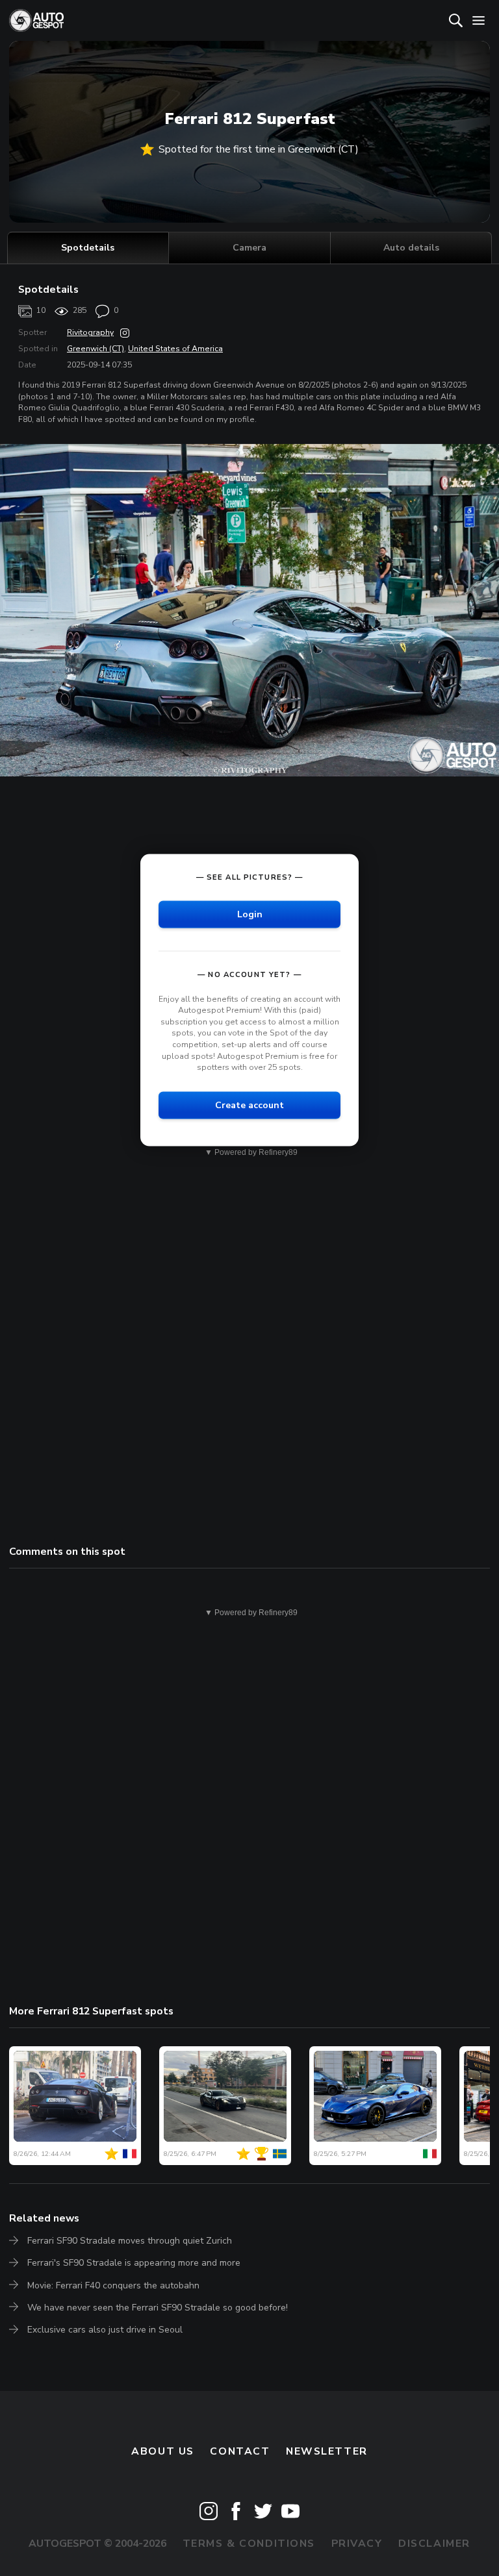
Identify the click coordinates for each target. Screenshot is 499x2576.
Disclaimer (434, 2544)
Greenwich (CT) (96, 349)
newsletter (327, 2451)
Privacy (357, 2544)
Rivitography (90, 332)
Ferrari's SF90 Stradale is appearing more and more (134, 2263)
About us (163, 2451)
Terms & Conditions (249, 2544)
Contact (240, 2451)
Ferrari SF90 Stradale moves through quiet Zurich (130, 2241)
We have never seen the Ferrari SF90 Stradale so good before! (158, 2308)
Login (250, 914)
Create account (249, 1105)
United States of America (175, 349)
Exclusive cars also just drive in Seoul (105, 2330)
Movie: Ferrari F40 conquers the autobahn (113, 2285)
